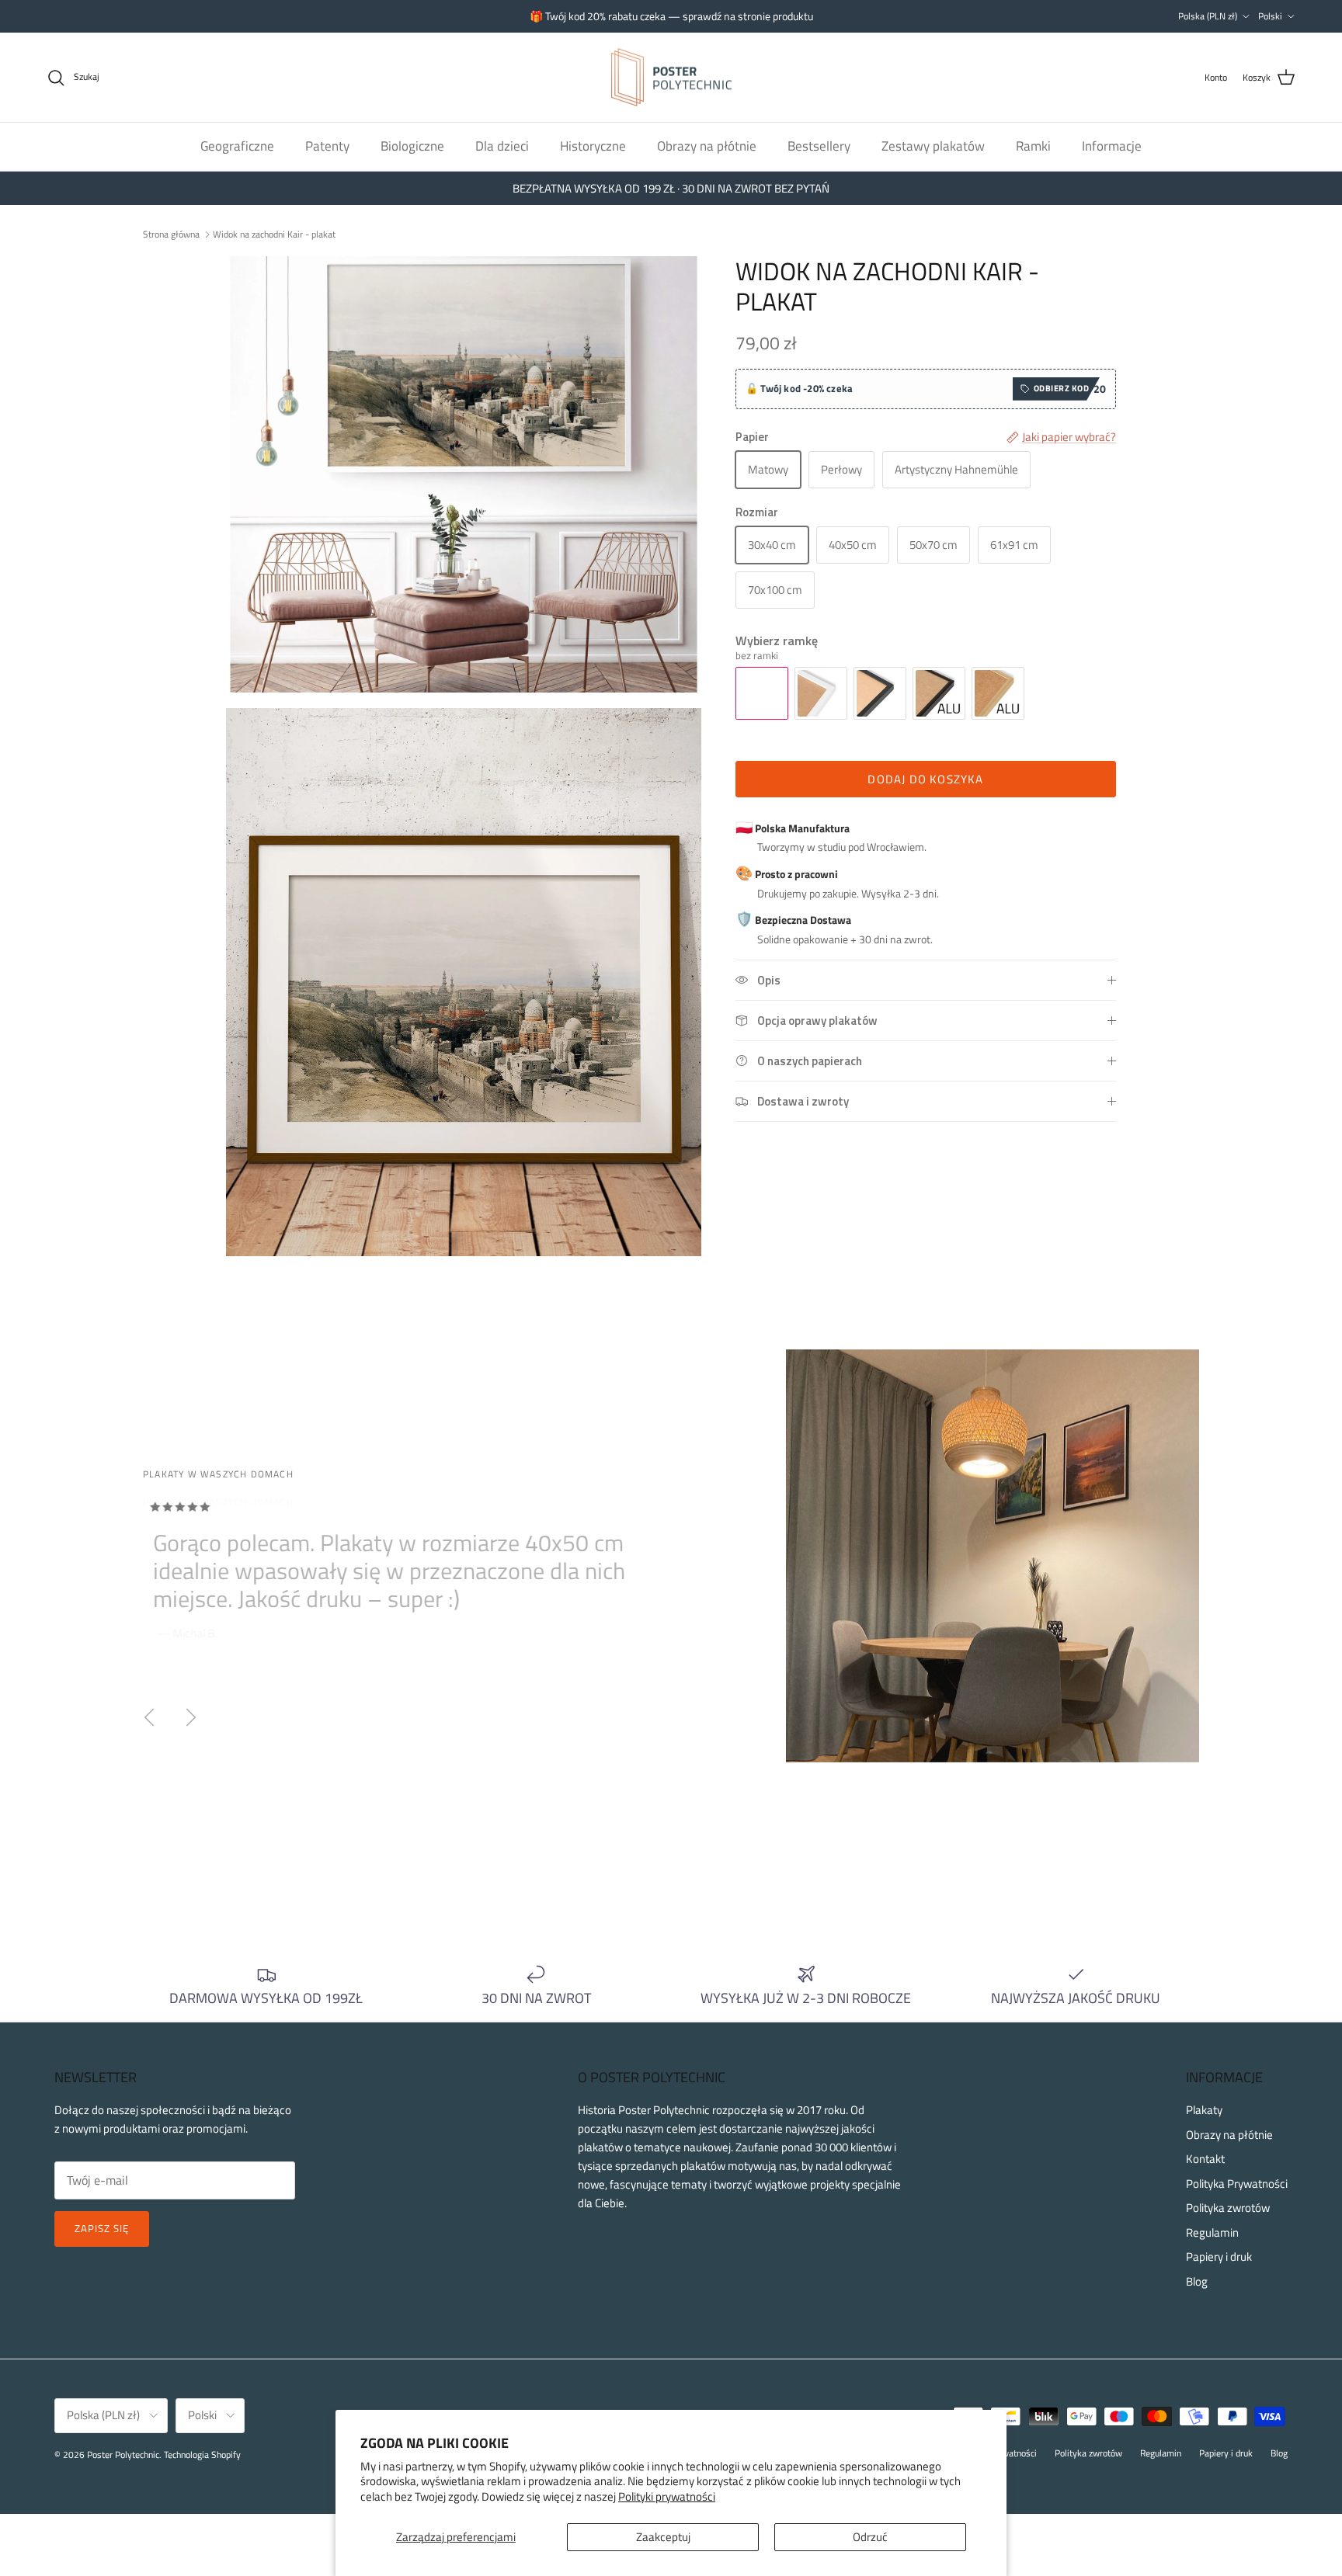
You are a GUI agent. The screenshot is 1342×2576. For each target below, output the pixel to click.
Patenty (327, 146)
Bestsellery (819, 146)
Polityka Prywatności (1237, 2184)
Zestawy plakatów (933, 146)
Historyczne (593, 146)
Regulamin (1212, 2232)
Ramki (1033, 146)
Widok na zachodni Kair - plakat (274, 233)
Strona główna (171, 233)
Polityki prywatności (667, 2496)
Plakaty (1204, 2110)
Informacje (1112, 146)
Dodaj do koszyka (925, 779)
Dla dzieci (502, 146)
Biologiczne (412, 146)
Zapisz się (102, 2228)
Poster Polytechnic (123, 2454)
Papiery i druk (1219, 2257)
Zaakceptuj (663, 2537)
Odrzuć (870, 2537)
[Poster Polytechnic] (671, 78)
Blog (1197, 2281)
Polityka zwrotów (1228, 2208)
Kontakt (1205, 2159)
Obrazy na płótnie (707, 146)
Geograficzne (237, 146)
